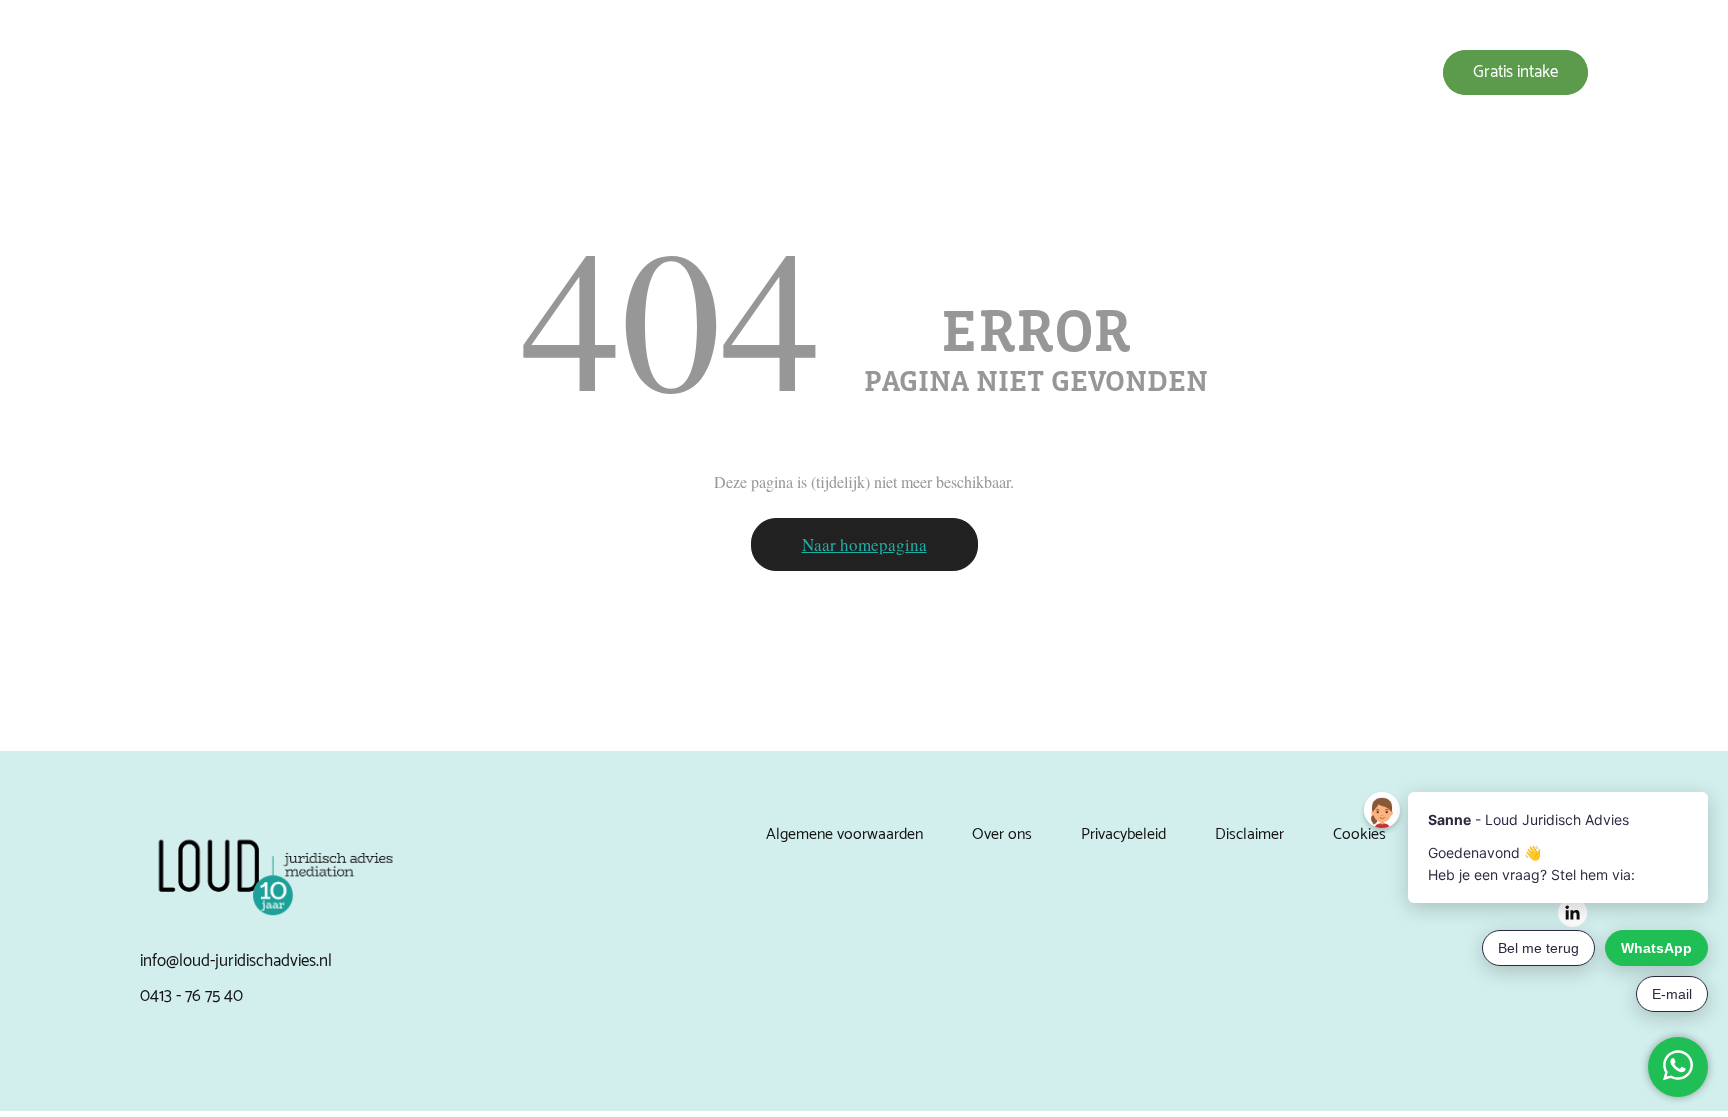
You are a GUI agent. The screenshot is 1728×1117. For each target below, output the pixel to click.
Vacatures (1327, 72)
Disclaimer (1249, 834)
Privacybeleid (1123, 834)
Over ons (1046, 72)
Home (866, 72)
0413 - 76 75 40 (191, 996)
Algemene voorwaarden (844, 834)
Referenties (1144, 72)
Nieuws (1238, 72)
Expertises (952, 72)
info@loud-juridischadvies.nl (236, 961)
